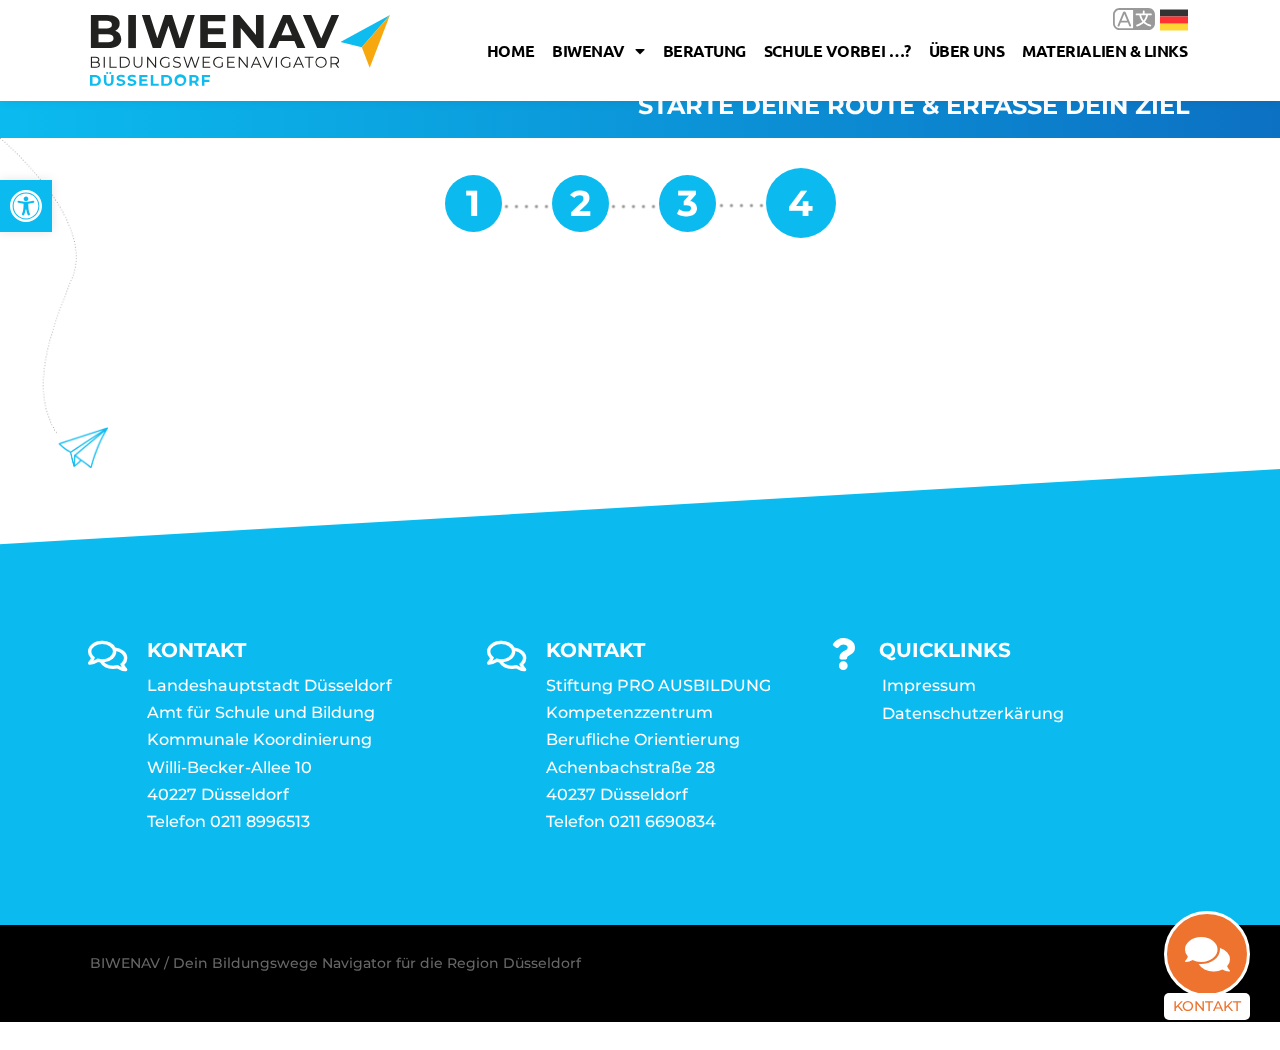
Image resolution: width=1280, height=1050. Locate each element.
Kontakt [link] (1207, 1006)
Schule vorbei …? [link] (837, 50)
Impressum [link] (929, 685)
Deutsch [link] (1159, 18)
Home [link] (510, 50)
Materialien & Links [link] (1104, 50)
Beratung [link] (704, 50)
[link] (26, 206)
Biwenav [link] (588, 50)
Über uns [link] (966, 50)
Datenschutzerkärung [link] (973, 713)
